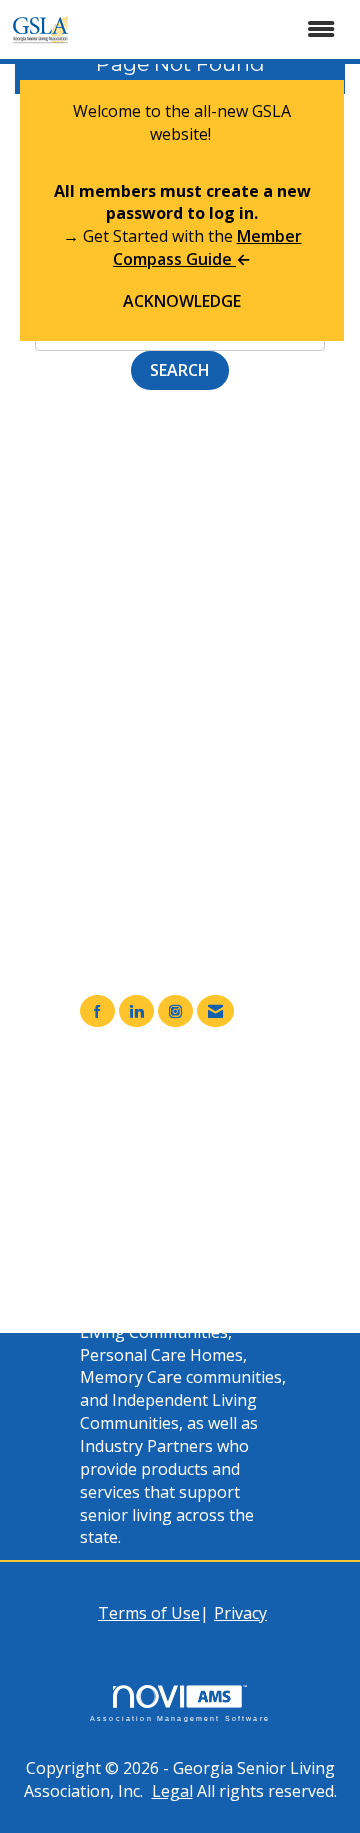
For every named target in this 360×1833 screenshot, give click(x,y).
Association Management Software (180, 1718)
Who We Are (166, 1162)
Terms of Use (149, 1613)
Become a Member (190, 1139)
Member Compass (188, 1117)
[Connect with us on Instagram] (175, 1011)
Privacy (240, 1613)
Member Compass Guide (207, 247)
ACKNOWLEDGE (182, 301)
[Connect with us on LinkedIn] (136, 1011)
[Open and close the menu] (218, 29)
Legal (172, 1791)
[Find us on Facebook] (97, 1011)
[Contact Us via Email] (215, 1011)
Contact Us (161, 1185)
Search (180, 370)
